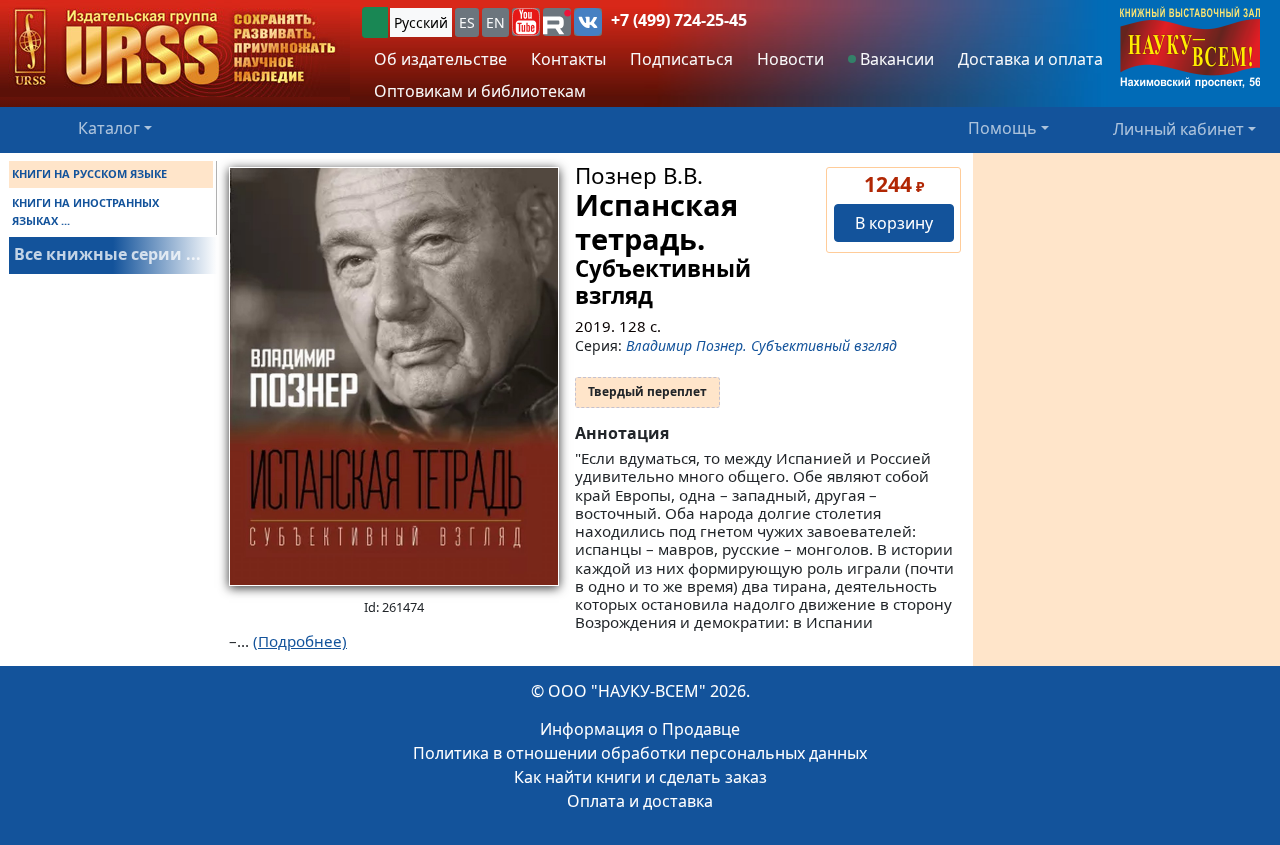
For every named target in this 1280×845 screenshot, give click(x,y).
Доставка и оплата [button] (1030, 59)
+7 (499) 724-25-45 (679, 20)
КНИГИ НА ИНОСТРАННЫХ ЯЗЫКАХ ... (85, 211)
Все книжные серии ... (107, 254)
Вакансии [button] (895, 59)
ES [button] (467, 22)
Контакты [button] (568, 59)
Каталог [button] (109, 128)
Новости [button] (790, 59)
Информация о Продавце (640, 729)
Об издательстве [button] (440, 59)
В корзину (894, 223)
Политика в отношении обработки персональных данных (640, 753)
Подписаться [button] (681, 59)
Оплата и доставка (640, 801)
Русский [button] (421, 22)
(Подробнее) (300, 641)
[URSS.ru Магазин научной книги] (175, 48)
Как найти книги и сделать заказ (640, 777)
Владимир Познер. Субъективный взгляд (761, 345)
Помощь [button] (1002, 128)
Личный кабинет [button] (1178, 128)
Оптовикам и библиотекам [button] (480, 91)
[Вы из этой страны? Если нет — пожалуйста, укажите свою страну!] (375, 22)
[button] (526, 22)
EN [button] (495, 22)
